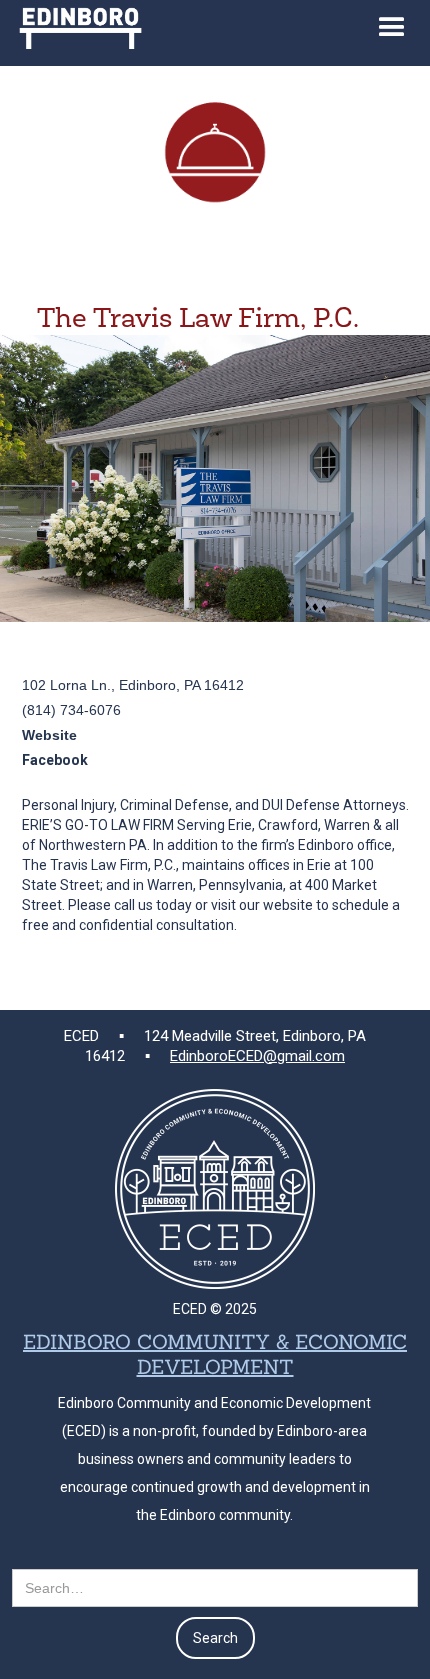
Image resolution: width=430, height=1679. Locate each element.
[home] (75, 24)
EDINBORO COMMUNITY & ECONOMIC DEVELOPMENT (215, 1354)
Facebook (55, 760)
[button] (392, 33)
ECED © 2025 (215, 1309)
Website (49, 735)
